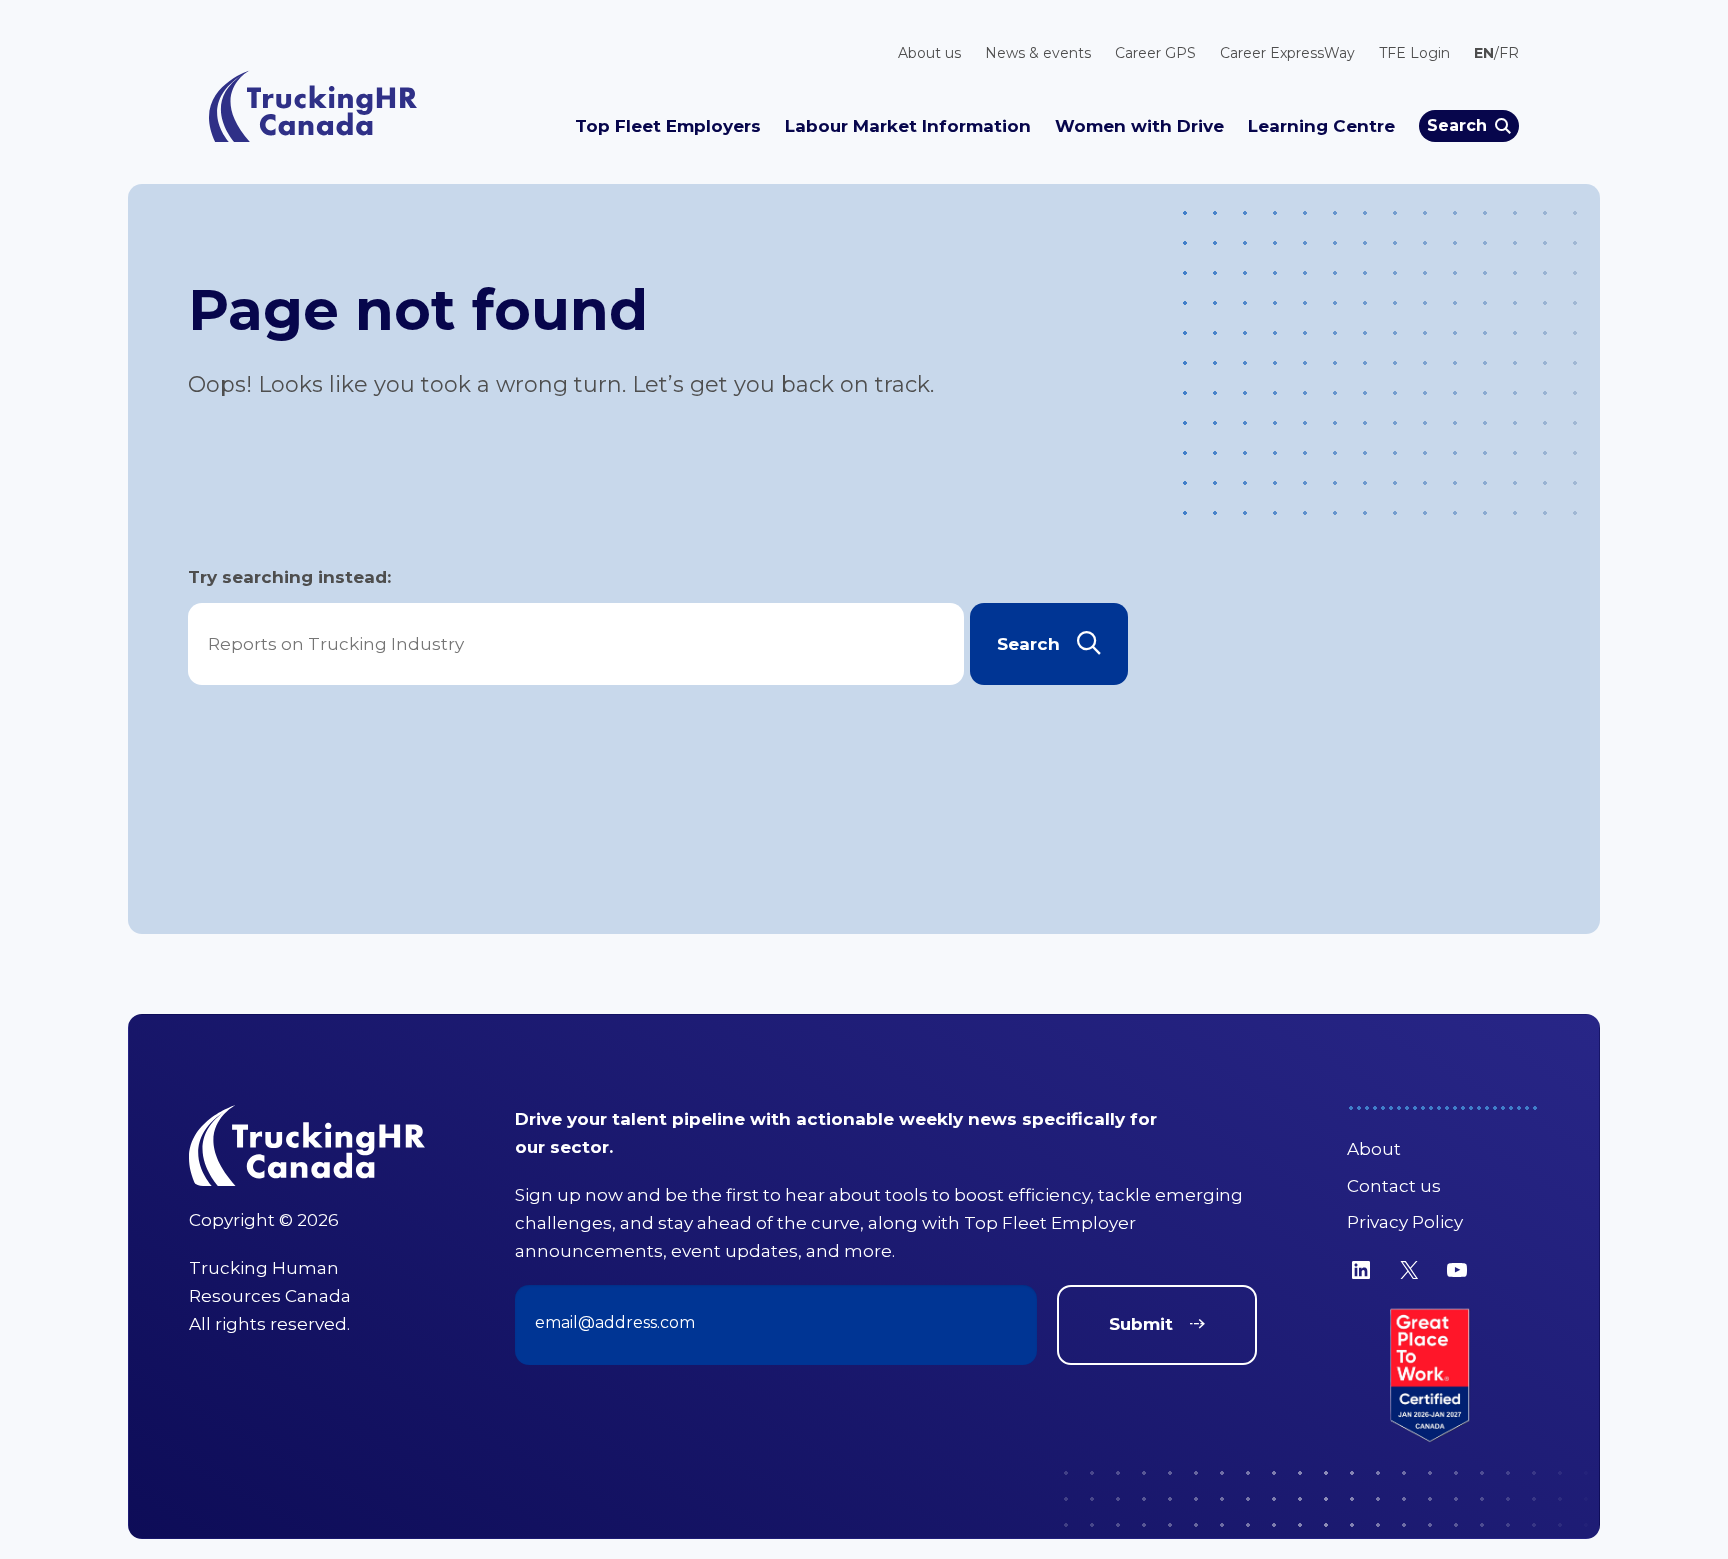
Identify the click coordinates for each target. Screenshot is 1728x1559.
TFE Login (1414, 53)
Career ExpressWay (1287, 53)
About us (929, 53)
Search (1457, 125)
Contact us (1394, 1186)
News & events (1038, 53)
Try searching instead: (289, 577)
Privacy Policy (1405, 1222)
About (1374, 1149)
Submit (1141, 1324)
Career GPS (1155, 53)
